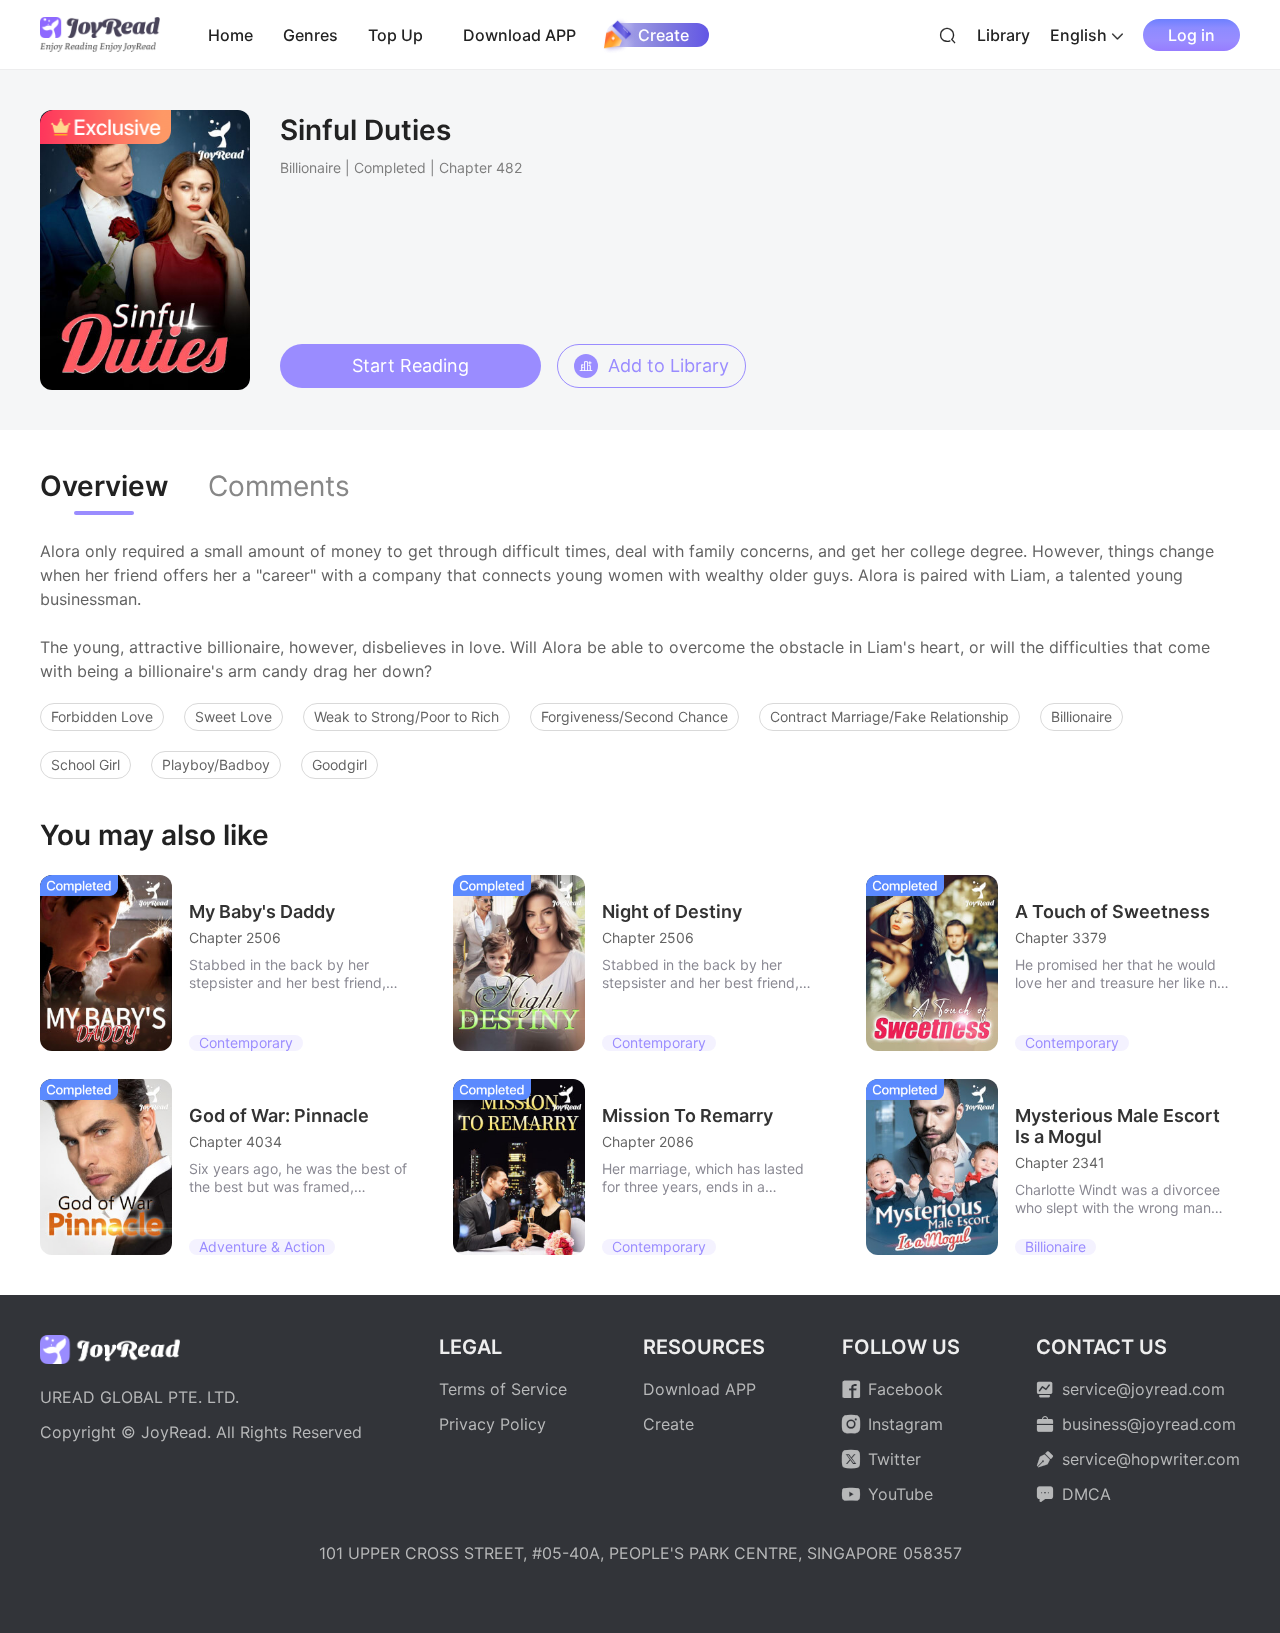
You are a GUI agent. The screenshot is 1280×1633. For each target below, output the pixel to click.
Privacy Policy (492, 1424)
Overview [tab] (104, 486)
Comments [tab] (279, 486)
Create (663, 35)
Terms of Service (503, 1389)
